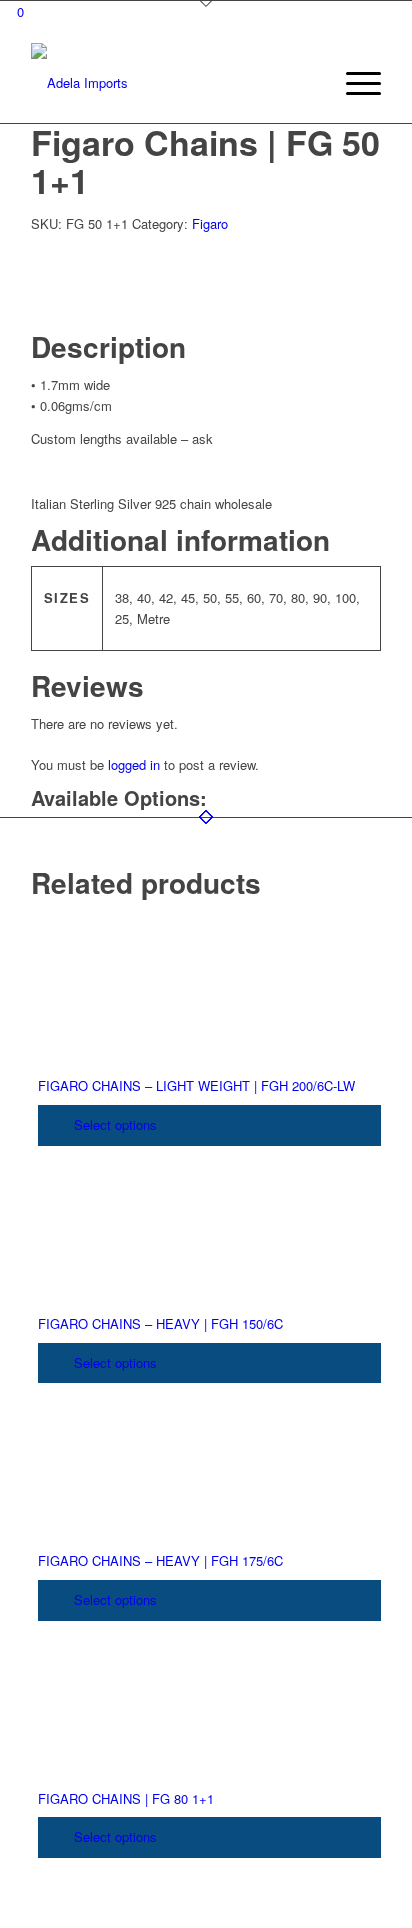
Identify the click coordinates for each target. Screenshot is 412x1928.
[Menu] (353, 83)
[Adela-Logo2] (171, 83)
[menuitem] (306, 83)
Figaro (210, 223)
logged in (134, 764)
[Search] (306, 83)
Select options (113, 1124)
